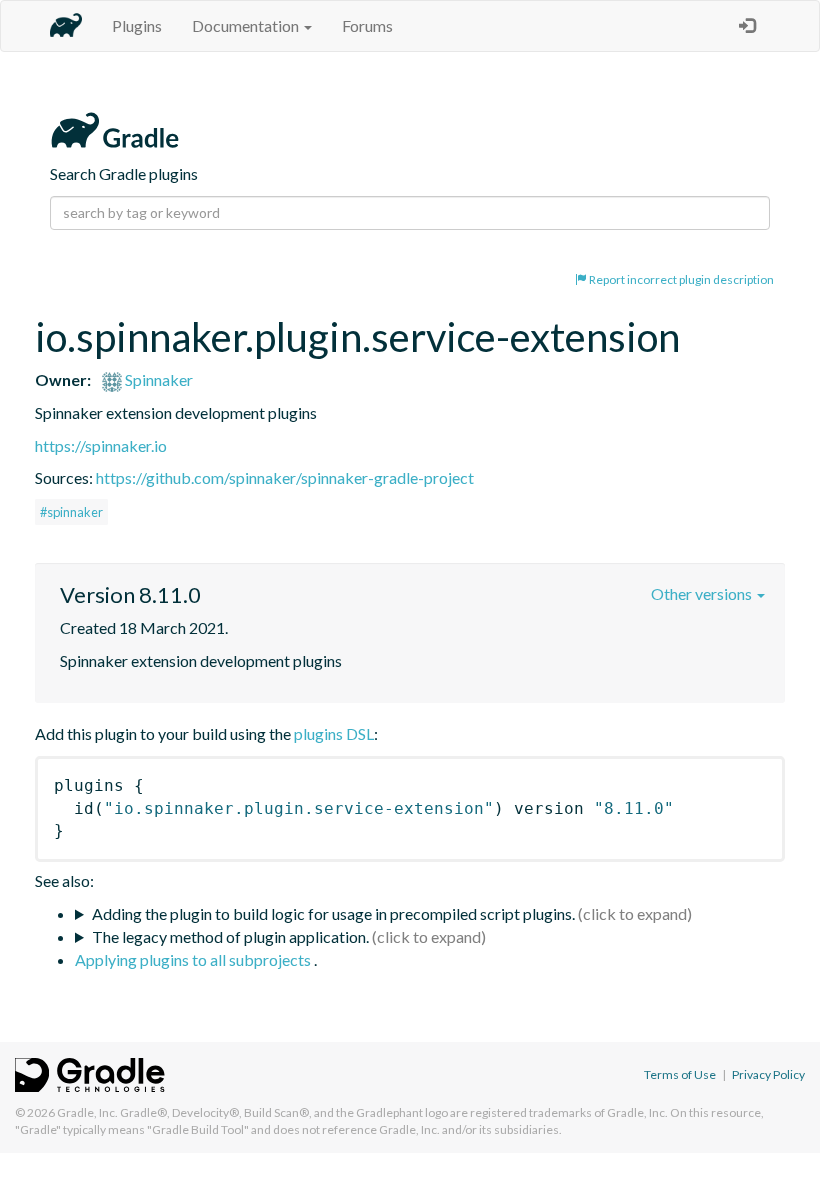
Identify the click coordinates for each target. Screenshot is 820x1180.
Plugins (137, 25)
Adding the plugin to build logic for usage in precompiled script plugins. (333, 913)
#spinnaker (71, 512)
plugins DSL (334, 733)
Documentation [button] (247, 25)
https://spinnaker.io (101, 445)
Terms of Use (680, 1074)
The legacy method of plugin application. (230, 936)
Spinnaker (157, 379)
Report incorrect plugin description (680, 279)
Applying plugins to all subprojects (194, 959)
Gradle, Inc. (87, 1112)
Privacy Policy (768, 1074)
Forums (367, 25)
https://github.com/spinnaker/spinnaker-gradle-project (285, 477)
